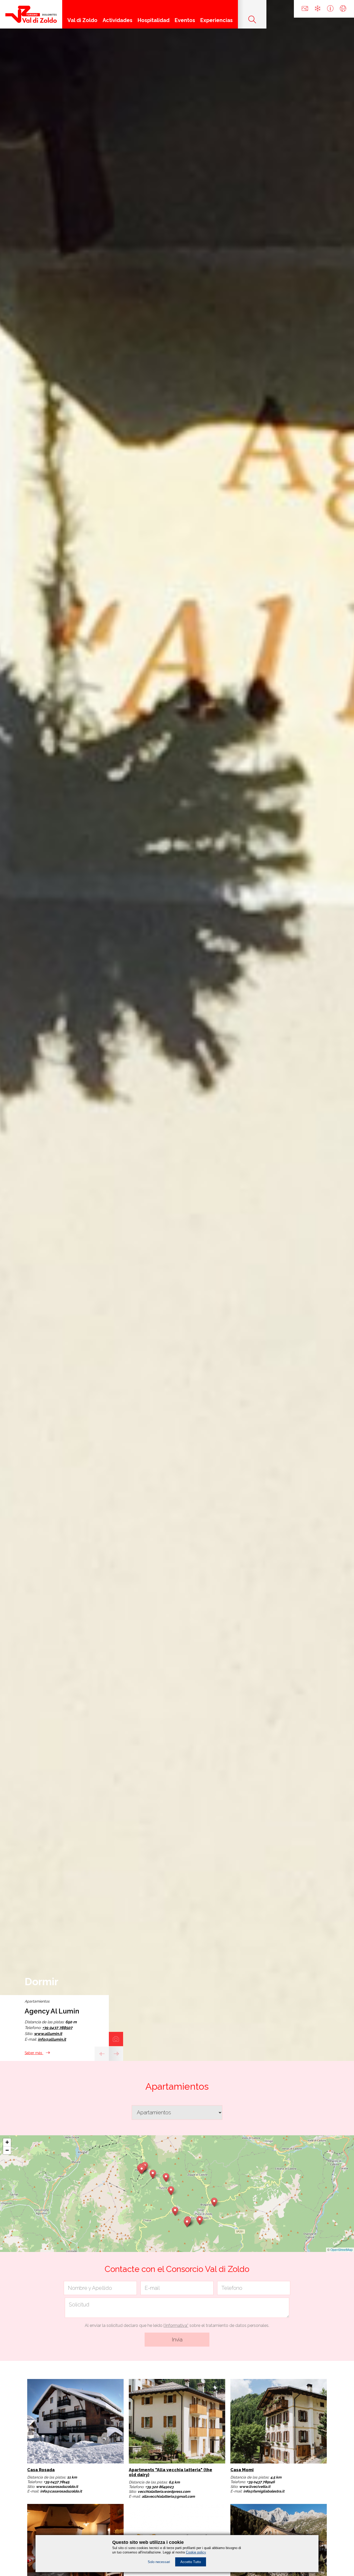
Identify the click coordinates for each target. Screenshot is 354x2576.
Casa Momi (242, 2470)
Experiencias (217, 20)
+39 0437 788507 (57, 2028)
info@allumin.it (52, 2039)
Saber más (34, 2053)
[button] (175, 2210)
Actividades (118, 20)
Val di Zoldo (82, 20)
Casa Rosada (41, 2470)
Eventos (185, 20)
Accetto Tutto (191, 2562)
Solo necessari (159, 2562)
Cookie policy (196, 2552)
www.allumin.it (48, 2034)
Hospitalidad (154, 20)
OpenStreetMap (342, 2249)
